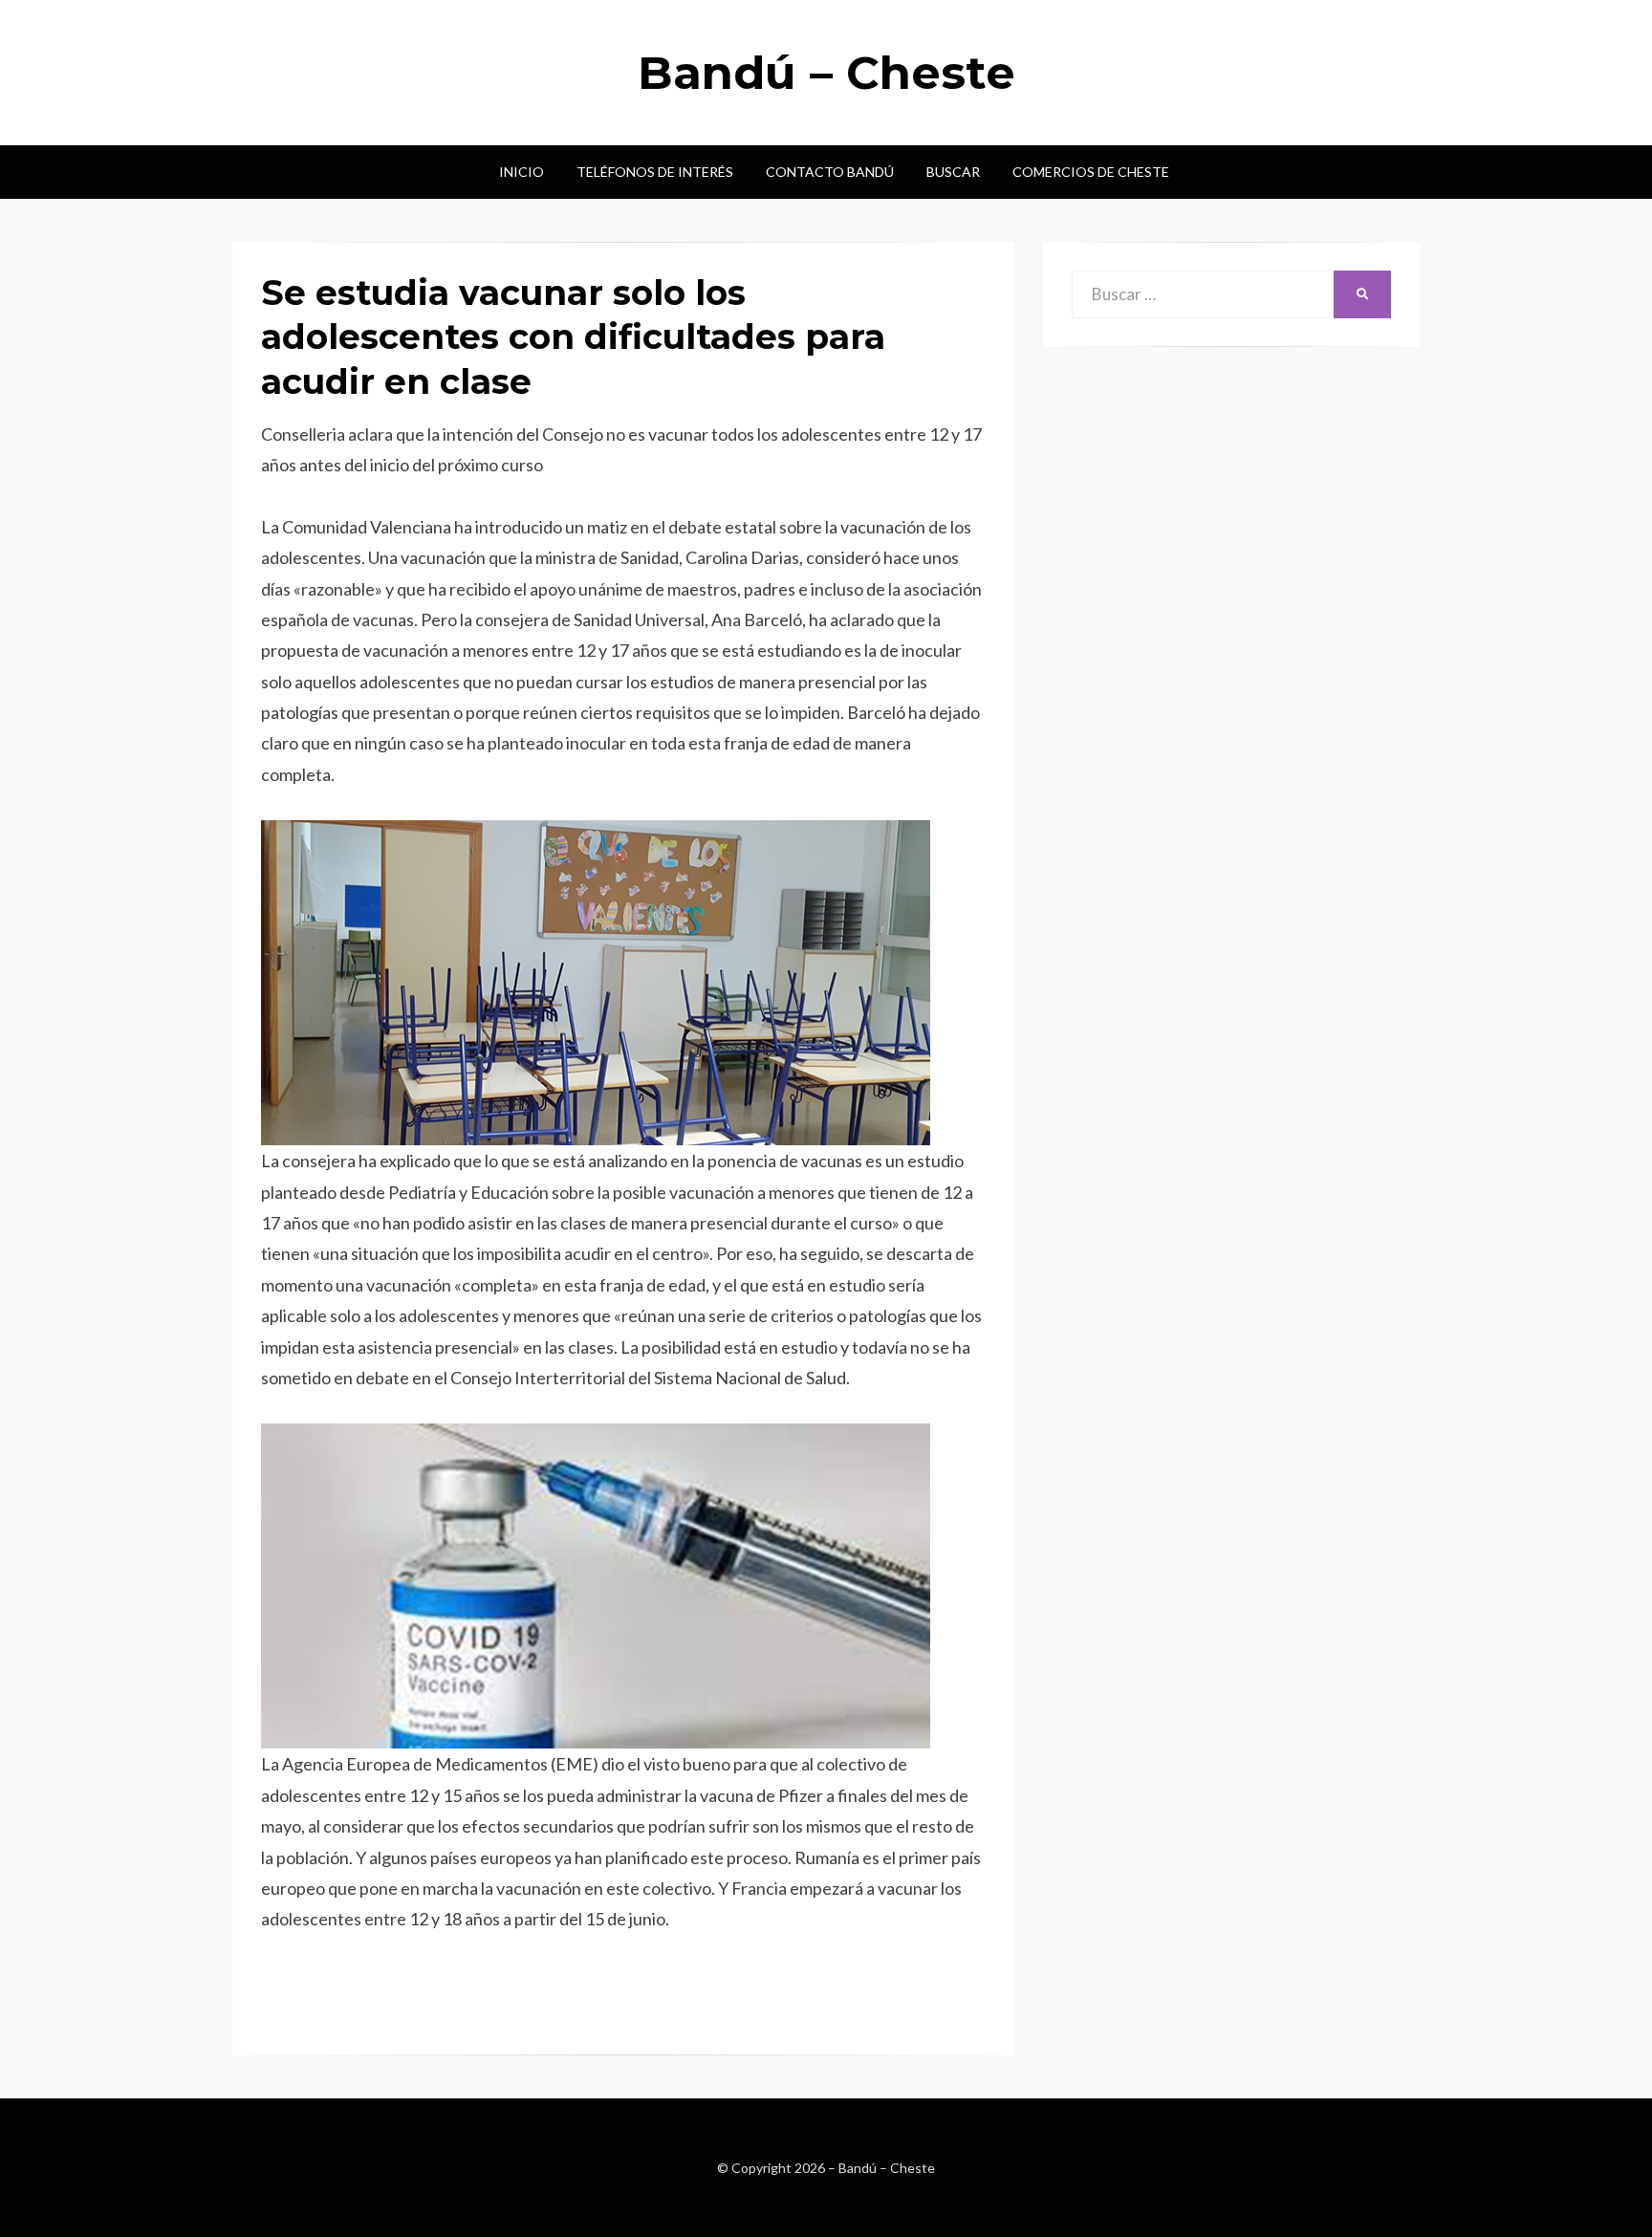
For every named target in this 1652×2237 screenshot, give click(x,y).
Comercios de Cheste (1091, 172)
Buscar (953, 172)
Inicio (522, 172)
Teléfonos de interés (655, 172)
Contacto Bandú (830, 172)
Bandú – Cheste (826, 73)
